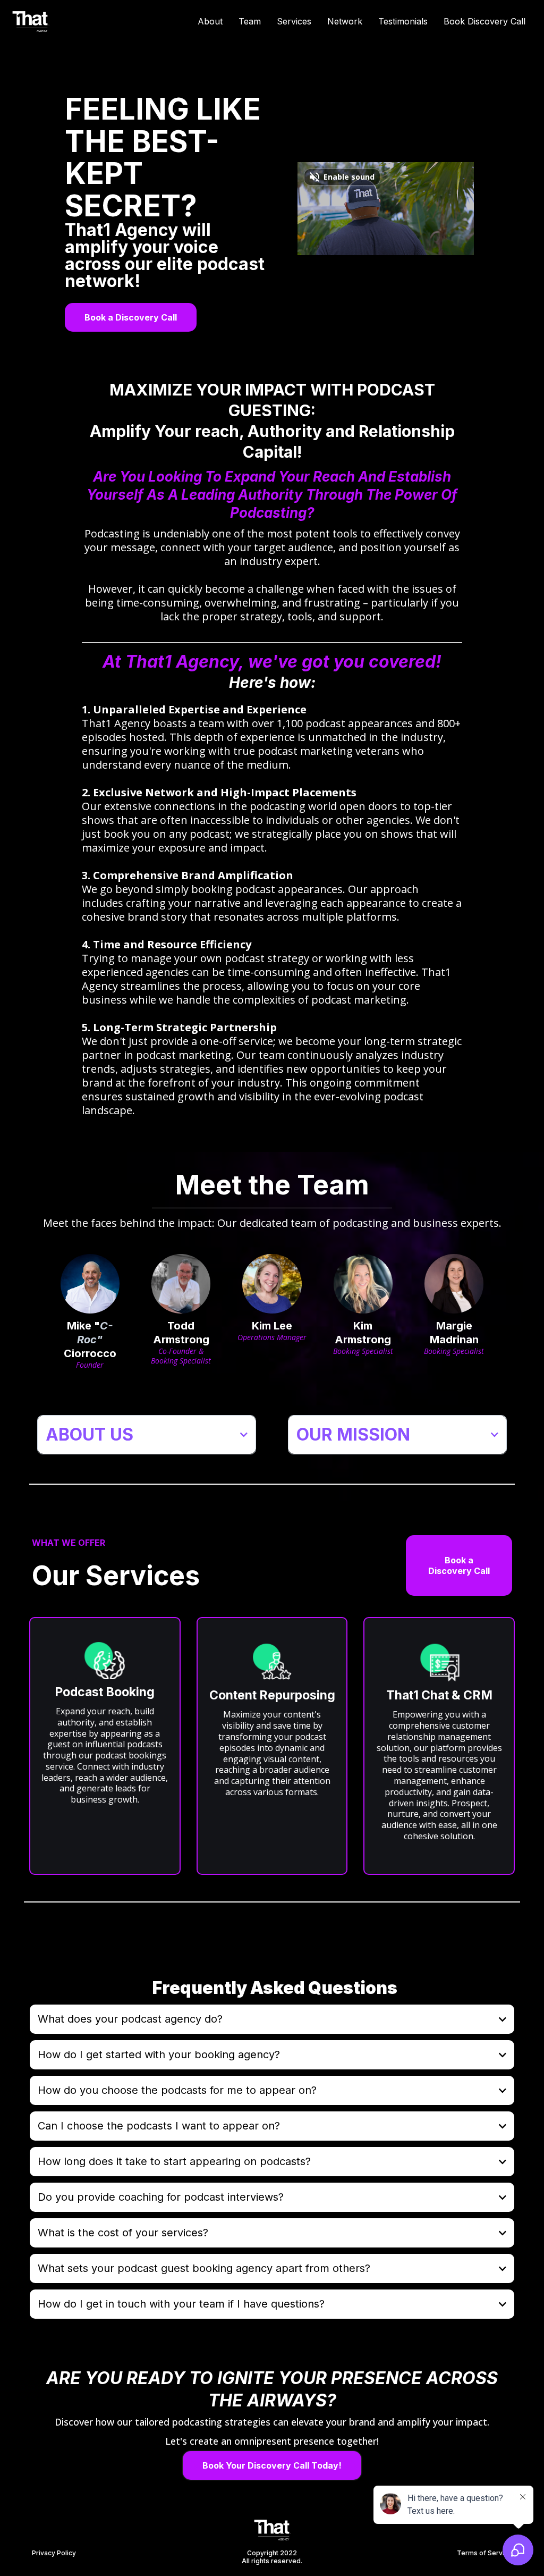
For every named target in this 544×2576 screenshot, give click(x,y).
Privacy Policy (54, 2553)
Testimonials (403, 21)
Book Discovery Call (484, 21)
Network (345, 21)
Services (294, 21)
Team (250, 21)
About (210, 21)
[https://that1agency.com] (31, 20)
